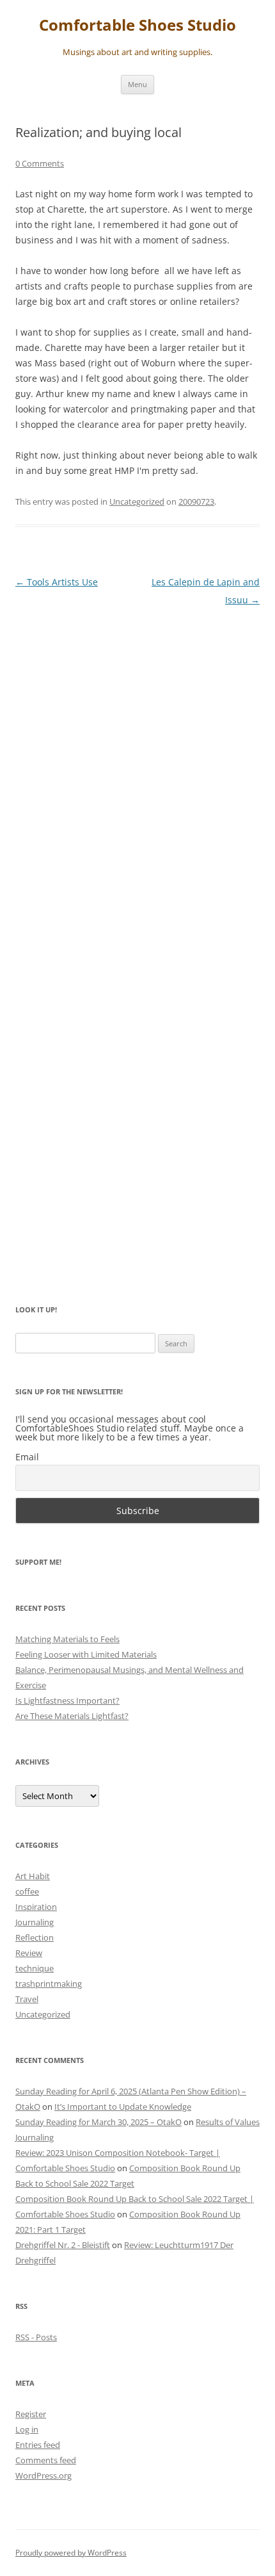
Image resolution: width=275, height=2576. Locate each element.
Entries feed (38, 2445)
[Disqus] (137, 778)
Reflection (35, 1937)
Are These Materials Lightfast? (72, 1716)
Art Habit (33, 1876)
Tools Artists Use (57, 582)
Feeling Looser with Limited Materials (86, 1654)
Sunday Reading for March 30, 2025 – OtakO (98, 2122)
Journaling (35, 1922)
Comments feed (46, 2460)
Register (31, 2414)
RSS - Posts (36, 2337)
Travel (27, 1999)
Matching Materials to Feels (67, 1639)
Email (27, 1457)
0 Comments (40, 163)
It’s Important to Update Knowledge (123, 2107)
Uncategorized (137, 501)
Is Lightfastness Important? (67, 1700)
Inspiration (36, 1907)
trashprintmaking (49, 1984)
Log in (27, 2429)
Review (29, 1953)
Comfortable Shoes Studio (137, 25)
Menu (137, 84)
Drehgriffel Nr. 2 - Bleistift (63, 2245)
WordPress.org (43, 2475)
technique (35, 1968)
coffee (27, 1891)
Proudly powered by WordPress (71, 2553)
